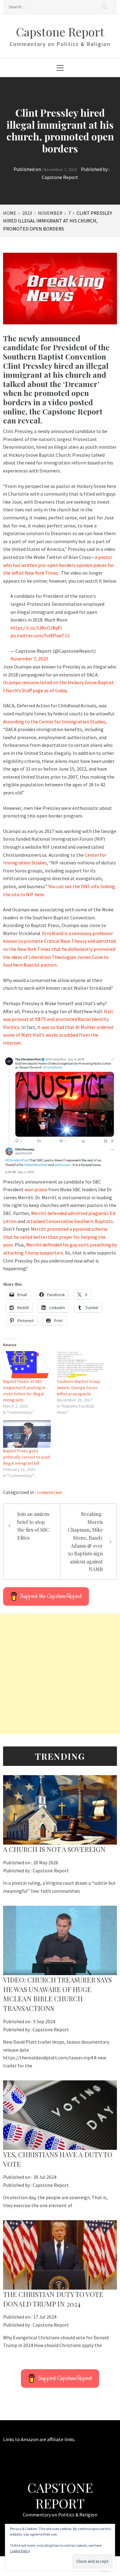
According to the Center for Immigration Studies (54, 722)
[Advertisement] (60, 1674)
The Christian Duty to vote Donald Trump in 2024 (53, 2299)
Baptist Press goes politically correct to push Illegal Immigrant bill (27, 1457)
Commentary (49, 1493)
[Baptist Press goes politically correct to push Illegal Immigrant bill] (27, 1434)
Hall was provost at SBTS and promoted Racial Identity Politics (58, 1019)
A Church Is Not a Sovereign (54, 1849)
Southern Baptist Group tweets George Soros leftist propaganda (79, 1388)
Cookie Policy (20, 2551)
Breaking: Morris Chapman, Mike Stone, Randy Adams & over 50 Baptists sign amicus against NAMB (85, 1542)
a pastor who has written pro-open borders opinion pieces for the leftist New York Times (59, 565)
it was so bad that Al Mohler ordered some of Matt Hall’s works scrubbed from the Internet (58, 1035)
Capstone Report (60, 32)
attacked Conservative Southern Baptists (70, 1221)
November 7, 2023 (29, 659)
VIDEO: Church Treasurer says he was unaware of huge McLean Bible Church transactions (57, 1994)
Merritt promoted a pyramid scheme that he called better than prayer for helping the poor (55, 1237)
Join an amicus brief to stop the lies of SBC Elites (33, 1526)
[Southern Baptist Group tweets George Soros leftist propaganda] (81, 1365)
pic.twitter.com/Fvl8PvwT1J (40, 635)
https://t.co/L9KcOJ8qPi (36, 628)
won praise (36, 1189)
